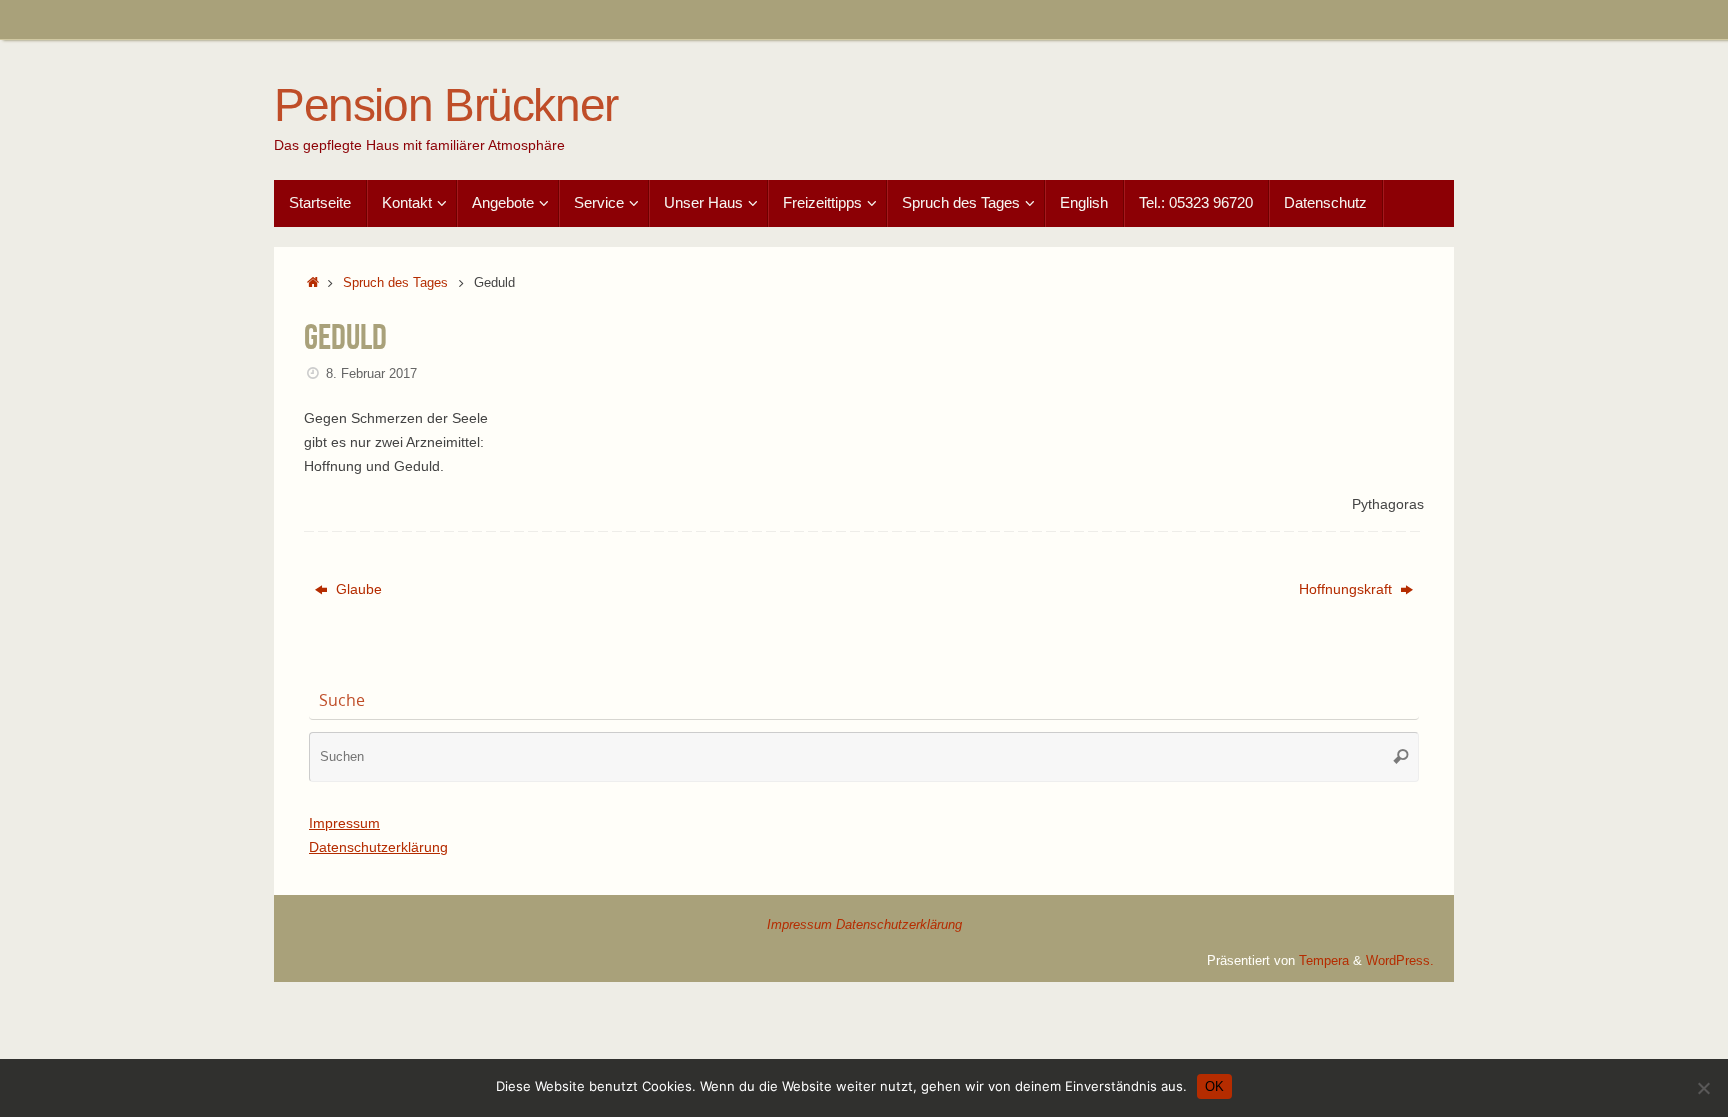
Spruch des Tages (395, 283)
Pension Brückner (446, 105)
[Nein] (1703, 1088)
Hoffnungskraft (1347, 589)
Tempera (1324, 961)
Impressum (344, 823)
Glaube (357, 589)
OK (1214, 1086)
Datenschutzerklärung (378, 847)
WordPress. (1400, 961)
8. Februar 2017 (371, 374)
